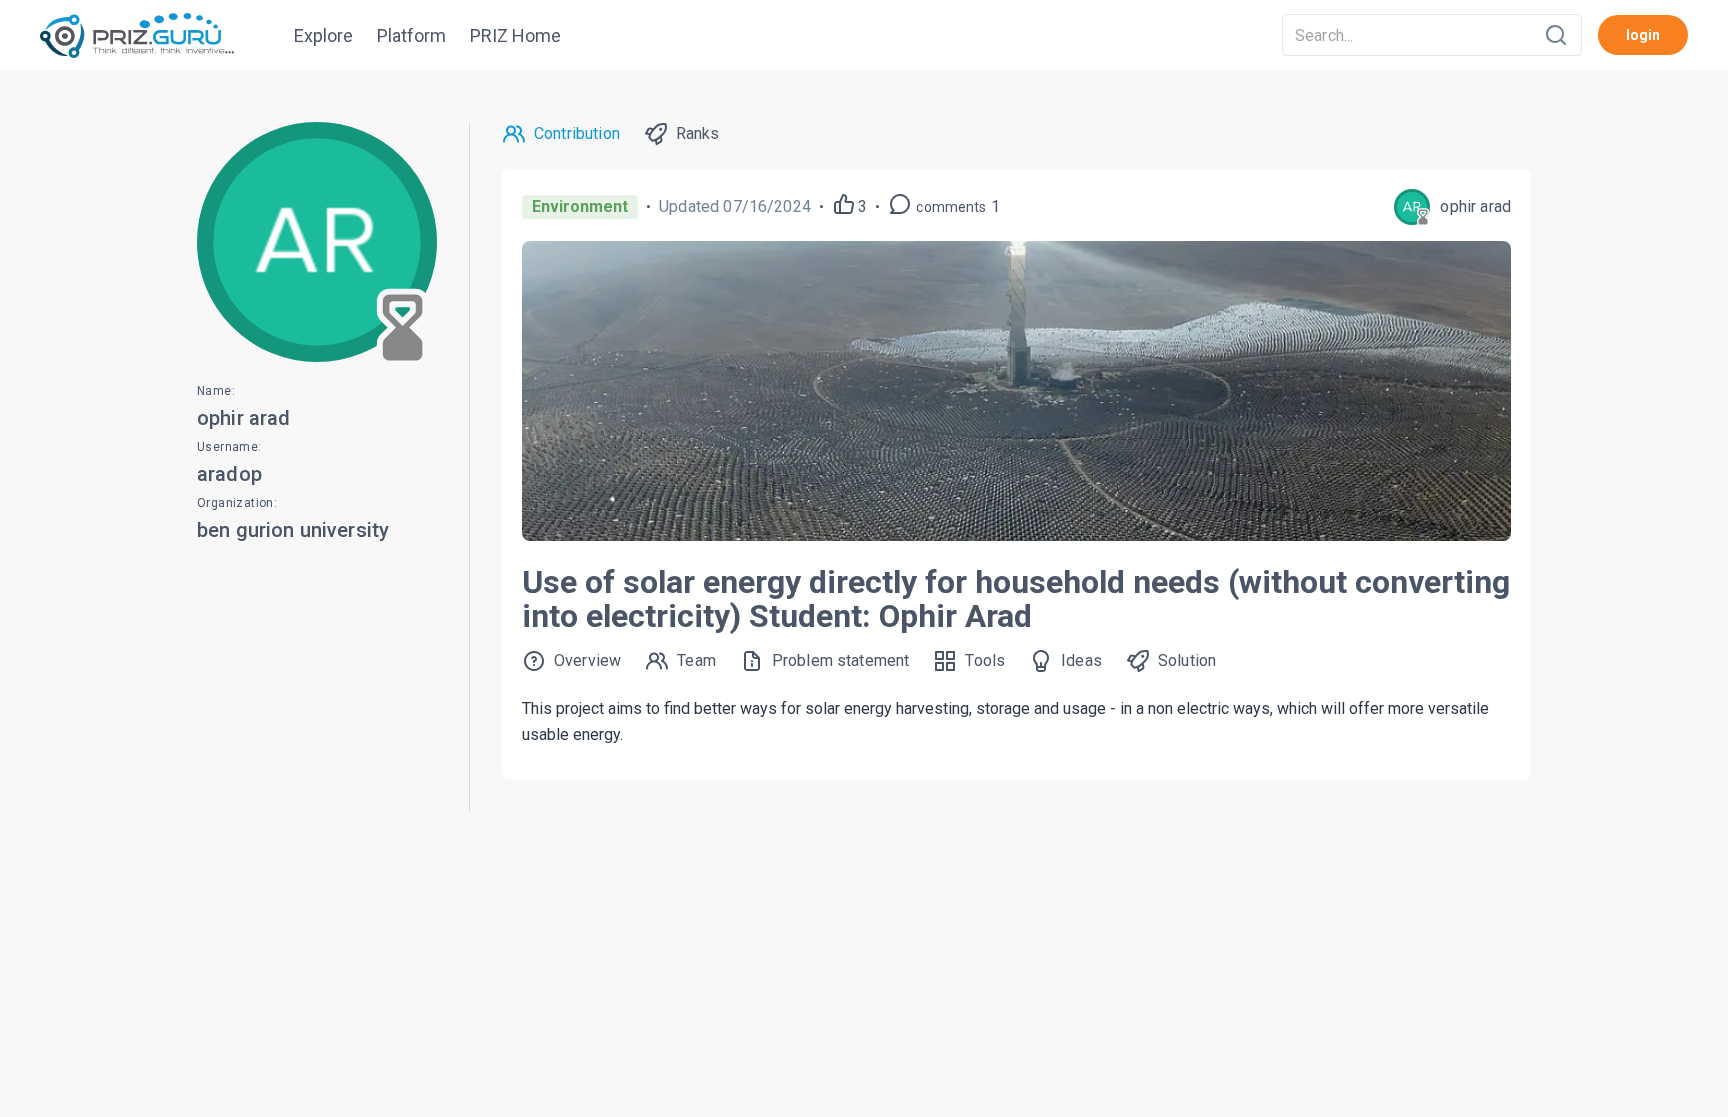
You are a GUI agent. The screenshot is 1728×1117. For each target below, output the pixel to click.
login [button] (1643, 35)
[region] (864, 593)
